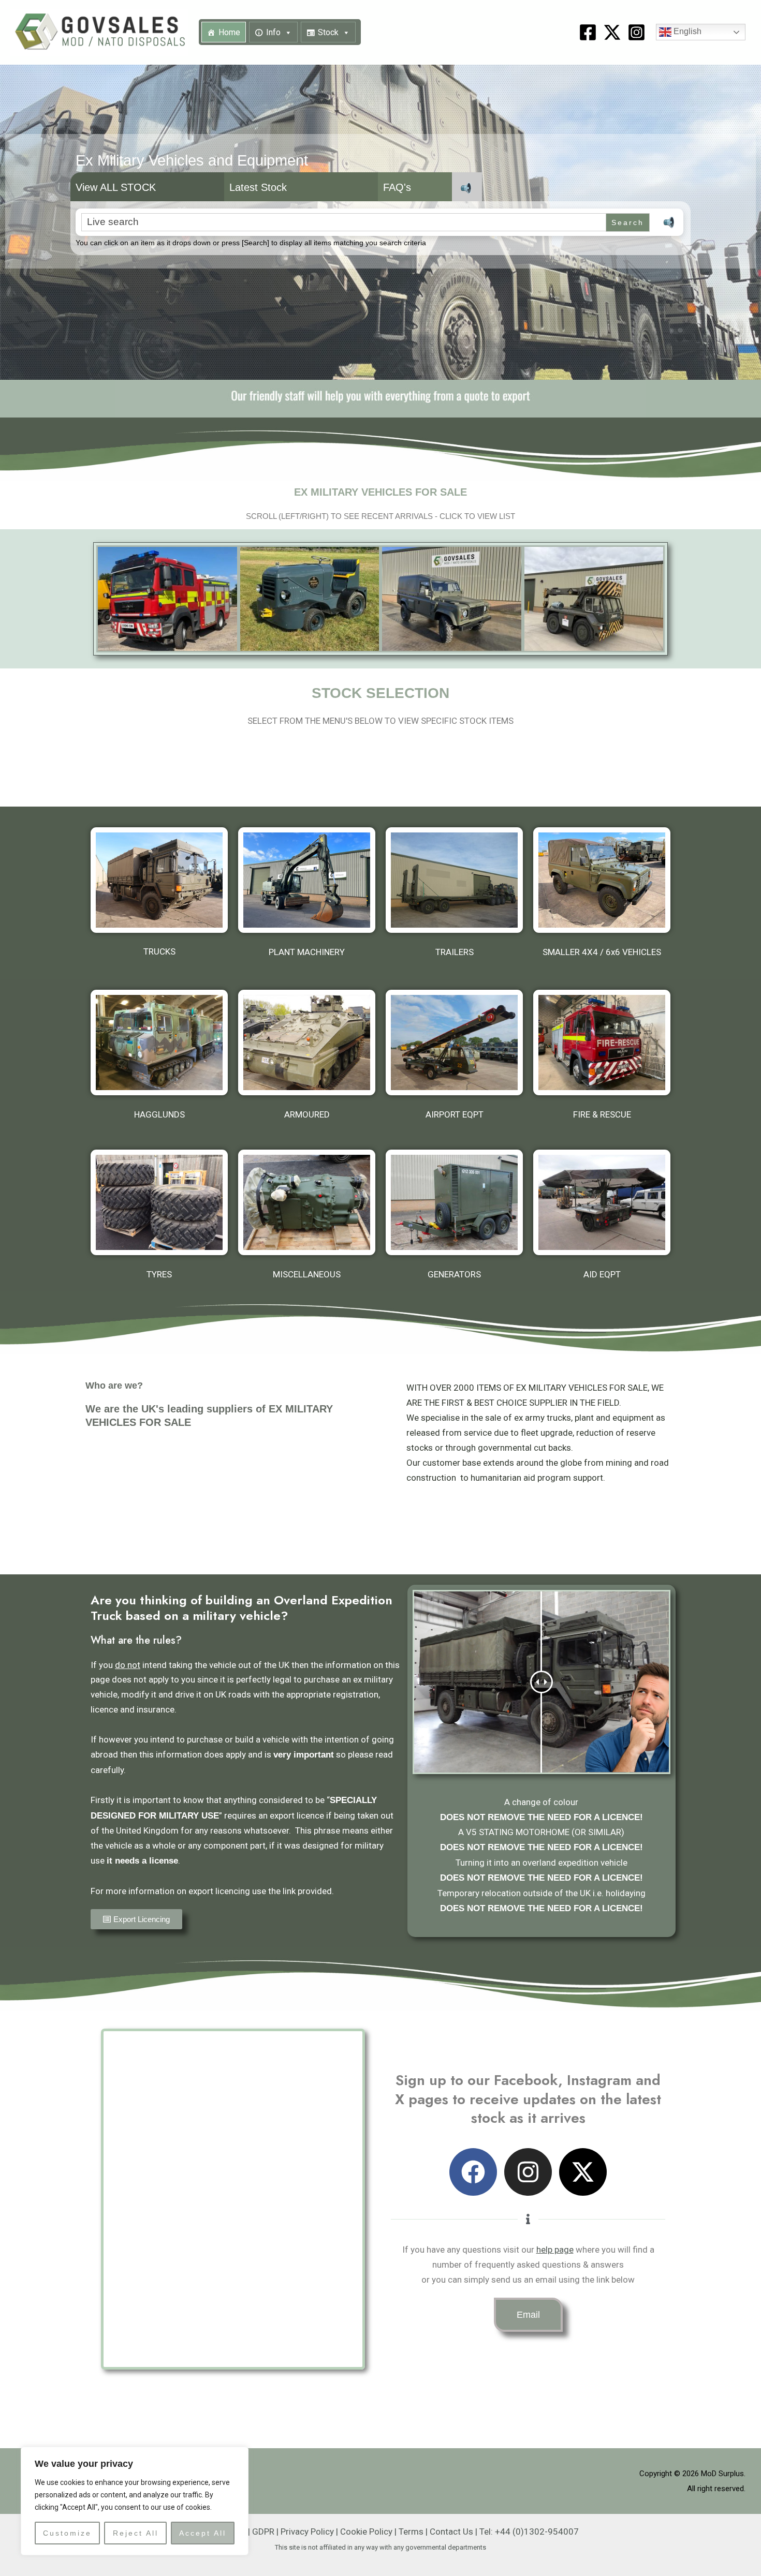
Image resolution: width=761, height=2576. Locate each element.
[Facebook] (588, 32)
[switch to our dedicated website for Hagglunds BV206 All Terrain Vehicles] (159, 1043)
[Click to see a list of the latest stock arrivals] (167, 599)
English (686, 32)
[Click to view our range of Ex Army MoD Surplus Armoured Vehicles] (307, 1043)
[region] (135, 2501)
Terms (411, 2532)
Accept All (203, 2533)
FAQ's (397, 187)
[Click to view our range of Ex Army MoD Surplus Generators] (454, 1202)
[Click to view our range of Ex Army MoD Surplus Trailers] (454, 880)
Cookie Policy (366, 2532)
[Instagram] (636, 32)
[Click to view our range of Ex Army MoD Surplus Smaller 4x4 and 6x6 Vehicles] (602, 880)
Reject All (136, 2533)
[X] (612, 32)
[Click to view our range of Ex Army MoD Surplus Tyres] (159, 1202)
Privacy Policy (307, 2532)
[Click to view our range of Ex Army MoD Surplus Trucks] (159, 880)
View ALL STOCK (116, 187)
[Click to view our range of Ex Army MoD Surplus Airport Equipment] (454, 1043)
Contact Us (451, 2532)
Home (229, 32)
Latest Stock (258, 187)
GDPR (263, 2532)
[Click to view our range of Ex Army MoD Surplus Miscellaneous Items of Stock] (307, 1202)
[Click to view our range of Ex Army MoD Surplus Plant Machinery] (307, 880)
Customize (67, 2533)
